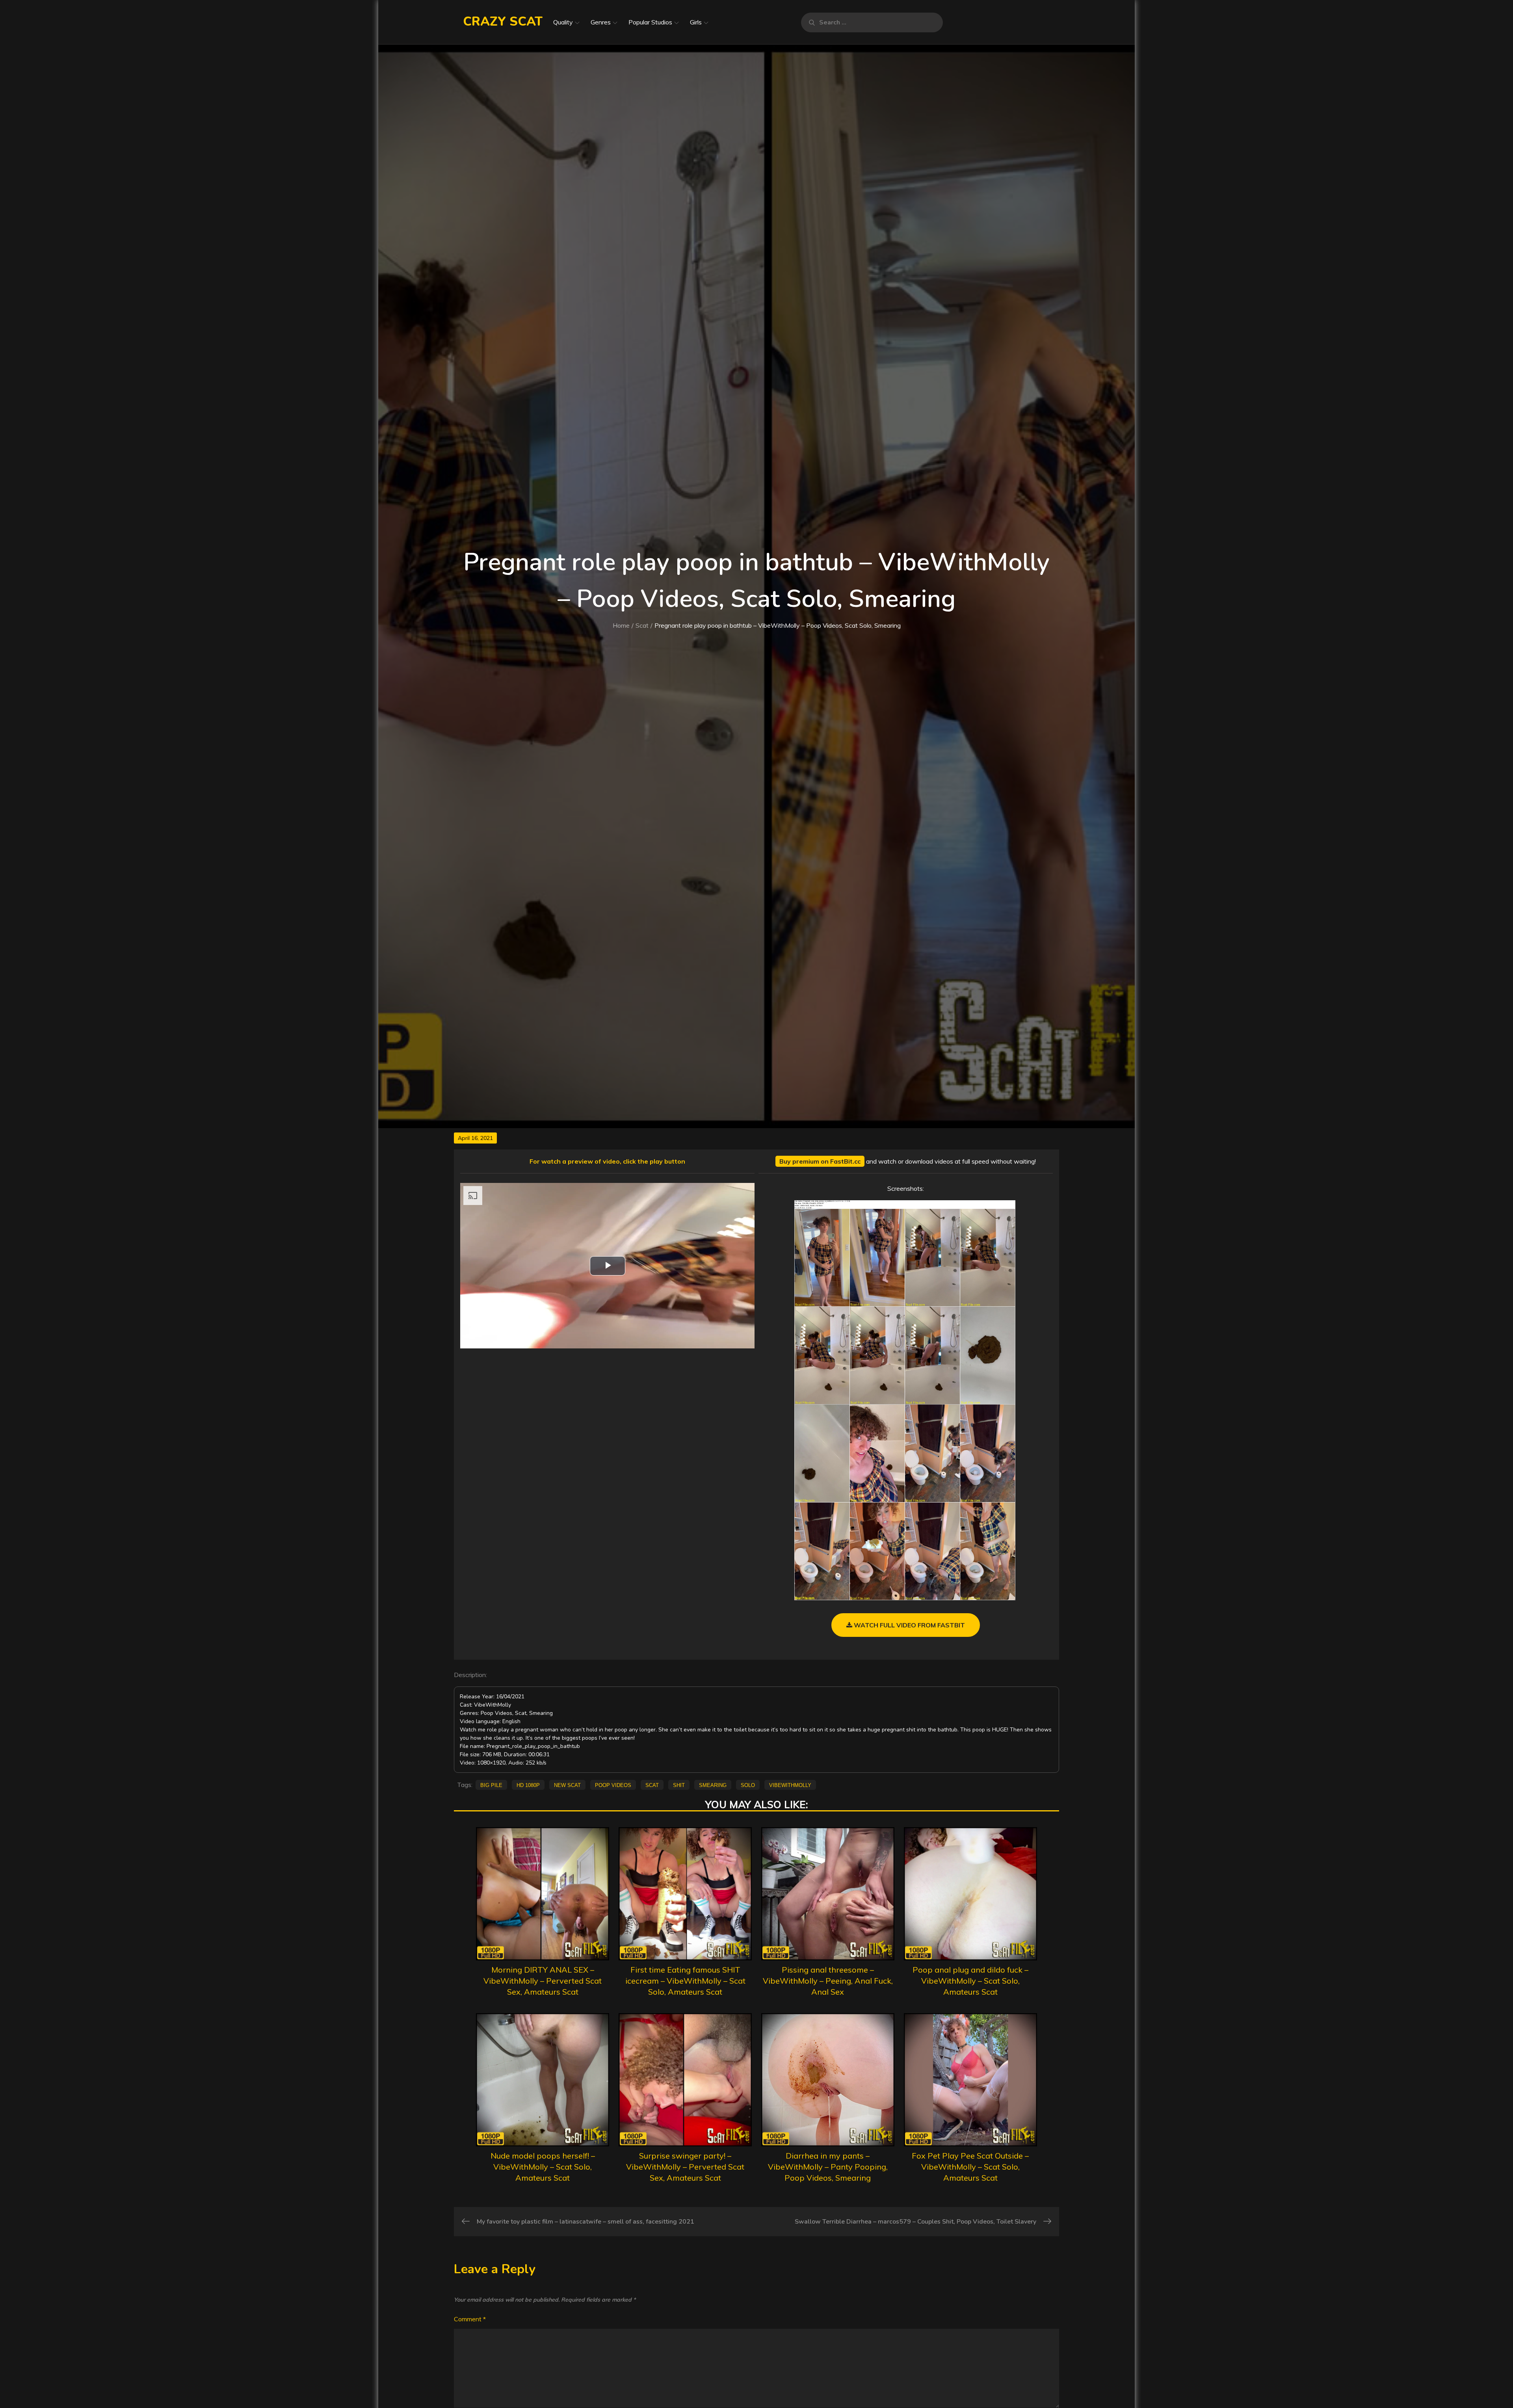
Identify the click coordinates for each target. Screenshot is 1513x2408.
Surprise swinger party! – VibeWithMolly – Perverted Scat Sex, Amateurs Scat (685, 2167)
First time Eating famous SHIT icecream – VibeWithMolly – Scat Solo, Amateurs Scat (685, 1981)
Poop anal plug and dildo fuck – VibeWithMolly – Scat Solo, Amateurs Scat (970, 1981)
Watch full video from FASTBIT (909, 1625)
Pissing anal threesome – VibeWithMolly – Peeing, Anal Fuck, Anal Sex (828, 1981)
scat (652, 1785)
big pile (491, 1785)
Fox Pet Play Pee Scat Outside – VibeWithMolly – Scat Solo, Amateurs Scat (970, 2167)
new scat (567, 1785)
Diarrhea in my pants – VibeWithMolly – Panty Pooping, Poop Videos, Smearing (828, 2167)
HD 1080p (528, 1785)
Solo (748, 1785)
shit (679, 1785)
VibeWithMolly (790, 1785)
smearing (713, 1785)
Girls (696, 22)
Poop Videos (613, 1785)
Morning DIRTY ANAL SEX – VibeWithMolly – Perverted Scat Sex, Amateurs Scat (543, 1981)
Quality (563, 22)
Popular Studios (650, 22)
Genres (601, 22)
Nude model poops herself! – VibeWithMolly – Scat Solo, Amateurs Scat (543, 2167)
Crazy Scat (503, 21)
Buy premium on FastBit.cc (820, 1161)
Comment (470, 2319)
